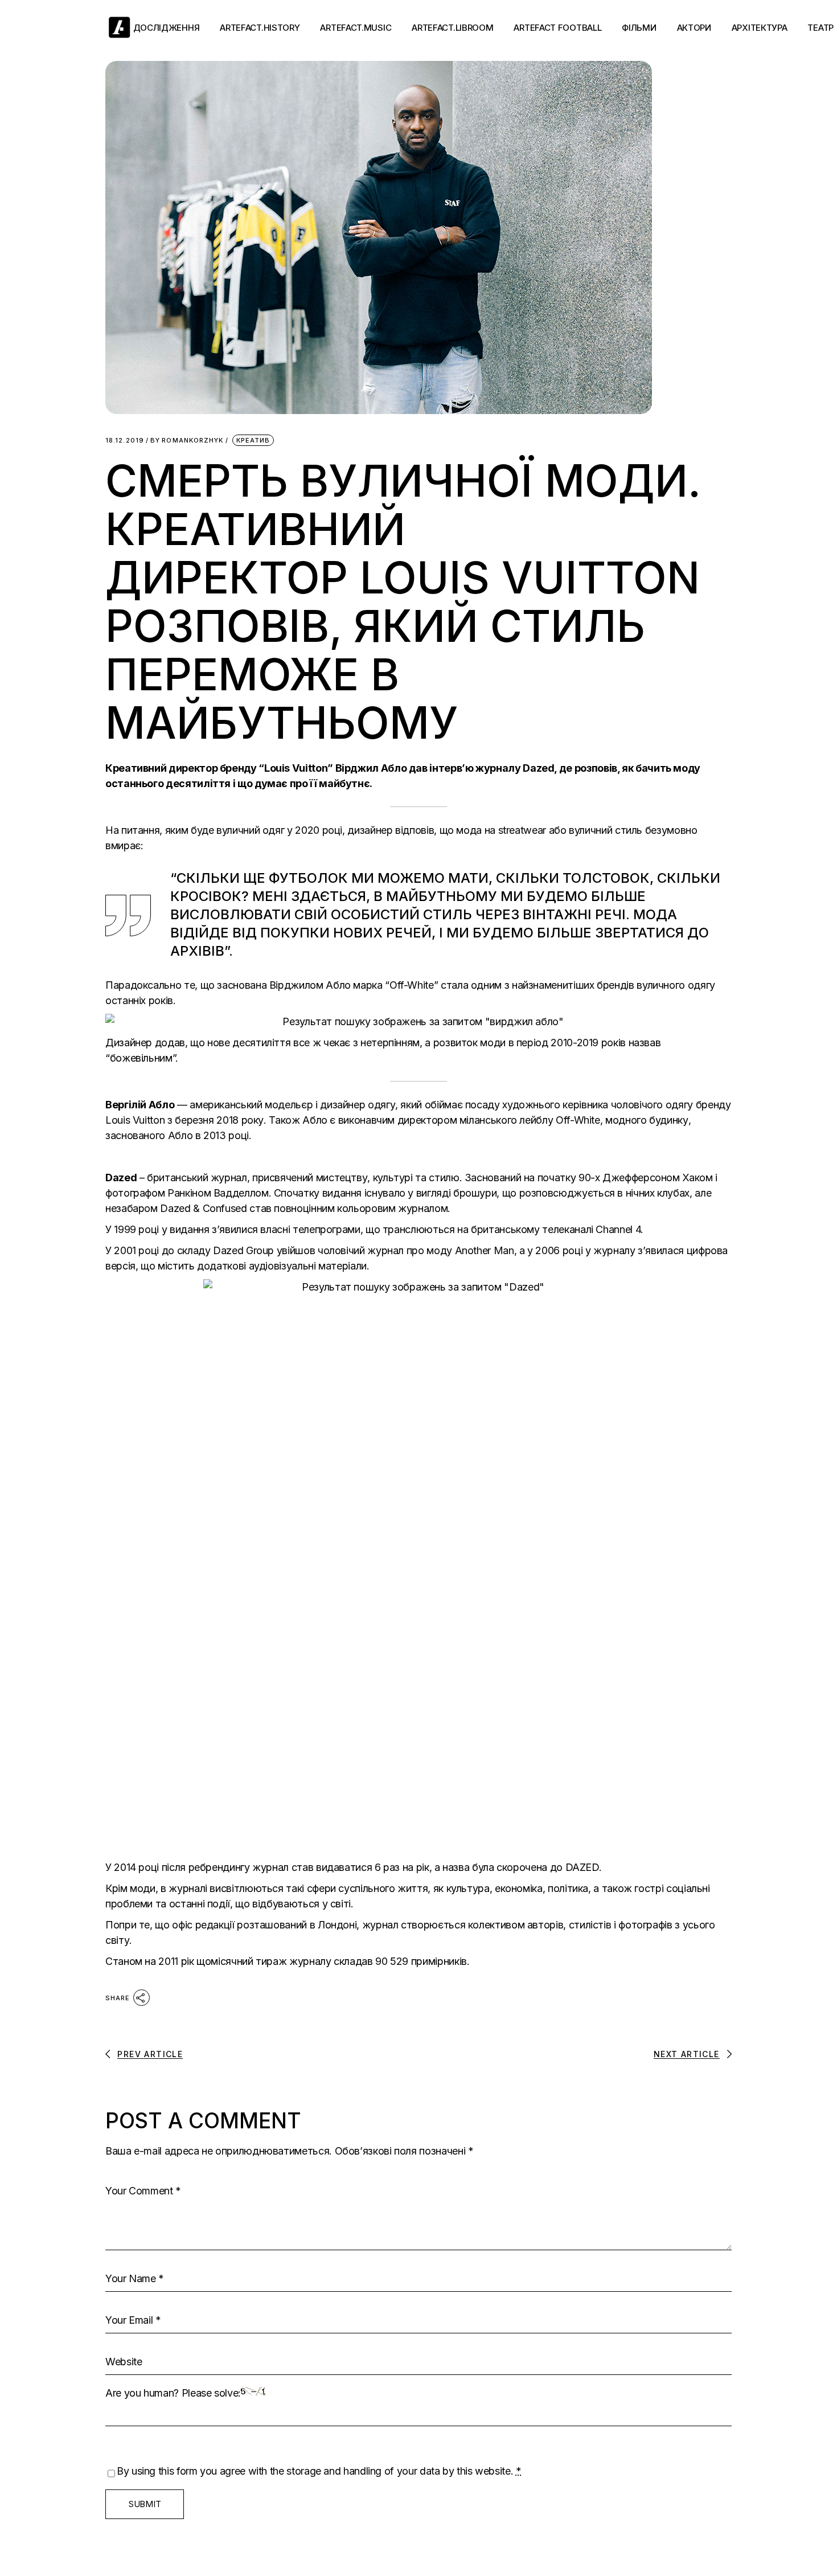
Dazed (538, 768)
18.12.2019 (125, 441)
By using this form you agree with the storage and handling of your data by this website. (319, 2471)
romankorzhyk (187, 441)
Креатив (253, 440)
